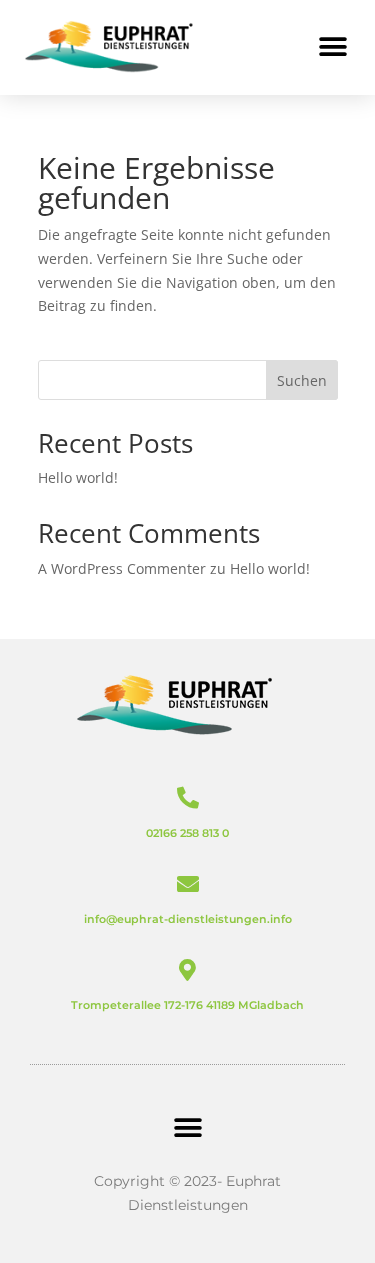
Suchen (302, 380)
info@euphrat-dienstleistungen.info (188, 919)
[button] (332, 47)
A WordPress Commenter (122, 568)
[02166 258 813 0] (188, 798)
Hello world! (78, 477)
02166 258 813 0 (187, 833)
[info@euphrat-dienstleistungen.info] (188, 884)
